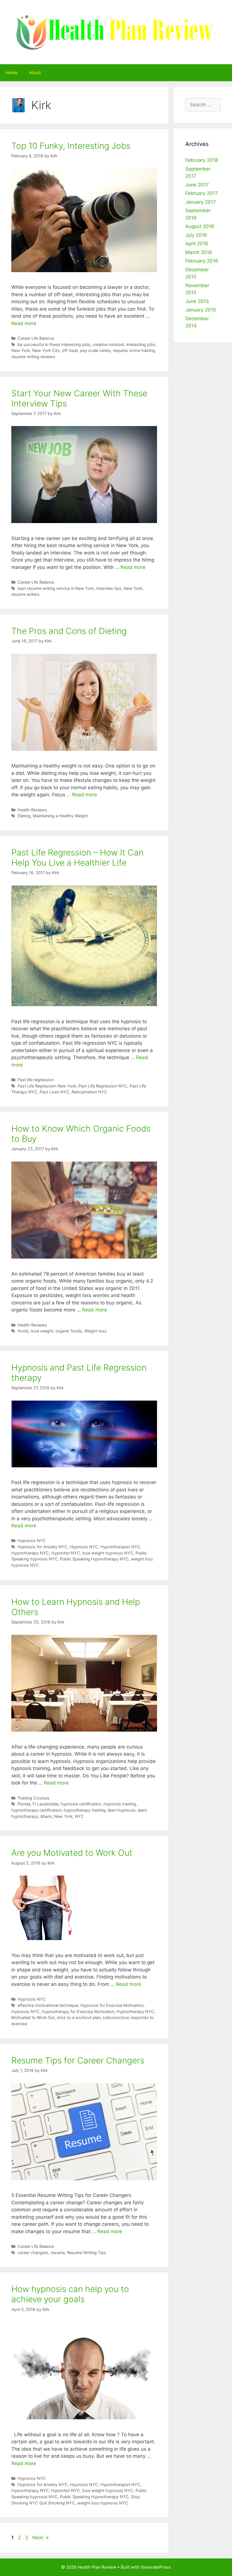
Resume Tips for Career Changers (78, 2060)
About (35, 73)
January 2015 (201, 310)
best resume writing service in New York (56, 588)
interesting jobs (141, 344)
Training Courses (34, 1798)
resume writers (25, 594)
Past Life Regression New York (47, 1086)
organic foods (69, 1331)
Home (12, 73)
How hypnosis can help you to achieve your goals (70, 2294)
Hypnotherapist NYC (120, 1547)
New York (21, 350)
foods (23, 1331)
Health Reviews (32, 810)
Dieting (24, 816)
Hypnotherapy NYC (30, 1553)
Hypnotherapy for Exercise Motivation (78, 2011)
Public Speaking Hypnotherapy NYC (94, 1559)
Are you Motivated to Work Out (72, 1853)
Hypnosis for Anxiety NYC (43, 1547)
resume (58, 2253)
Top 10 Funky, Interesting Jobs (71, 146)
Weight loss (95, 1331)
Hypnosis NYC (32, 1540)
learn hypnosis (122, 1810)
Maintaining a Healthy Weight (60, 816)
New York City (46, 350)
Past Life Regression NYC (103, 1086)
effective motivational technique (48, 2005)
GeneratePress (156, 2567)
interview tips (109, 588)
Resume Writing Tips (87, 2253)
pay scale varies (95, 350)
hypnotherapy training (85, 1810)
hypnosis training (120, 1804)
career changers (33, 2253)
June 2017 (197, 185)
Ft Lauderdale (45, 1804)
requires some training (134, 350)
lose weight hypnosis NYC (108, 1553)
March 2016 (199, 252)
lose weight (42, 1331)
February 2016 (202, 261)
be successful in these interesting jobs (54, 344)
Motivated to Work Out (33, 2017)
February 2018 (202, 160)
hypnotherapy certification (36, 1810)
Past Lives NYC (54, 1092)
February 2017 (202, 193)
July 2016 (196, 235)
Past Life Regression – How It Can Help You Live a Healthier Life (77, 857)
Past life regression (36, 1080)
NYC (80, 1816)
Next (41, 2538)
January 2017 (201, 202)
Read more (24, 323)
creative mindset (108, 344)
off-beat (70, 350)
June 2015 (197, 301)
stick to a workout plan (79, 2017)
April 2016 (197, 244)
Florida (24, 1804)
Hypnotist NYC (66, 1553)
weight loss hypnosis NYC (103, 2503)
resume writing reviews (33, 357)
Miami (46, 1816)
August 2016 (200, 226)
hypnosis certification (81, 1804)
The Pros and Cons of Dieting (69, 631)
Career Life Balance (36, 338)
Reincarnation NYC (89, 1092)
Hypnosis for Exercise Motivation (112, 2005)
